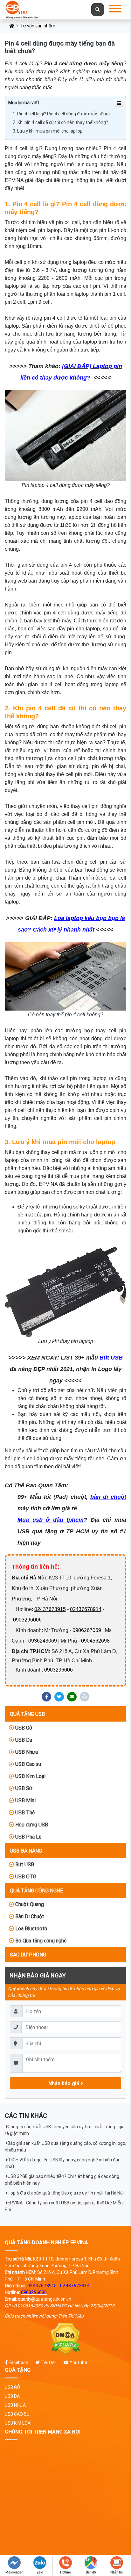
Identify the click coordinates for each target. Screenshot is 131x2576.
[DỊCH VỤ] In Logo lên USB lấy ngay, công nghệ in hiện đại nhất (62, 2163)
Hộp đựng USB (31, 1825)
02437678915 (50, 1609)
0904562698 (95, 1641)
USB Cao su (28, 1764)
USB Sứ (23, 1788)
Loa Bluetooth (31, 1928)
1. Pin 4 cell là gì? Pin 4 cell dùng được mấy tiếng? (62, 114)
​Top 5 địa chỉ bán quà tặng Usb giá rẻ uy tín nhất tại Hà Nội (66, 2193)
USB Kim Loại (30, 1776)
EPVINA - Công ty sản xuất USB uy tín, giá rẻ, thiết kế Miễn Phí (64, 2206)
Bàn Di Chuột (29, 1916)
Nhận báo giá (64, 2083)
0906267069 (87, 1630)
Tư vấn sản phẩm (38, 26)
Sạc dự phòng (28, 1955)
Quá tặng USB (27, 1714)
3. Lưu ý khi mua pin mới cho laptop (48, 131)
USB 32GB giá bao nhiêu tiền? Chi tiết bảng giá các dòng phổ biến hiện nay (62, 2180)
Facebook (18, 2362)
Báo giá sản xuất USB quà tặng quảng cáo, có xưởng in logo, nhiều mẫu (65, 2147)
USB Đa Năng (26, 1851)
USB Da (23, 1740)
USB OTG (25, 1876)
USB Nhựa (26, 1752)
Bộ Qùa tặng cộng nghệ (40, 1941)
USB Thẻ (24, 1812)
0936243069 (43, 1641)
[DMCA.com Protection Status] (65, 2339)
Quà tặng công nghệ (37, 1890)
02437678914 (86, 1609)
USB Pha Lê (28, 1837)
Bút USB (24, 1864)
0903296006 (27, 1620)
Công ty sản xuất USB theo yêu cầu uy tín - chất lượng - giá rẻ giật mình (65, 2130)
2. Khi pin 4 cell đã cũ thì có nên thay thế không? (60, 122)
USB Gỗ (23, 1728)
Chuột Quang (29, 1904)
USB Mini (25, 1800)
